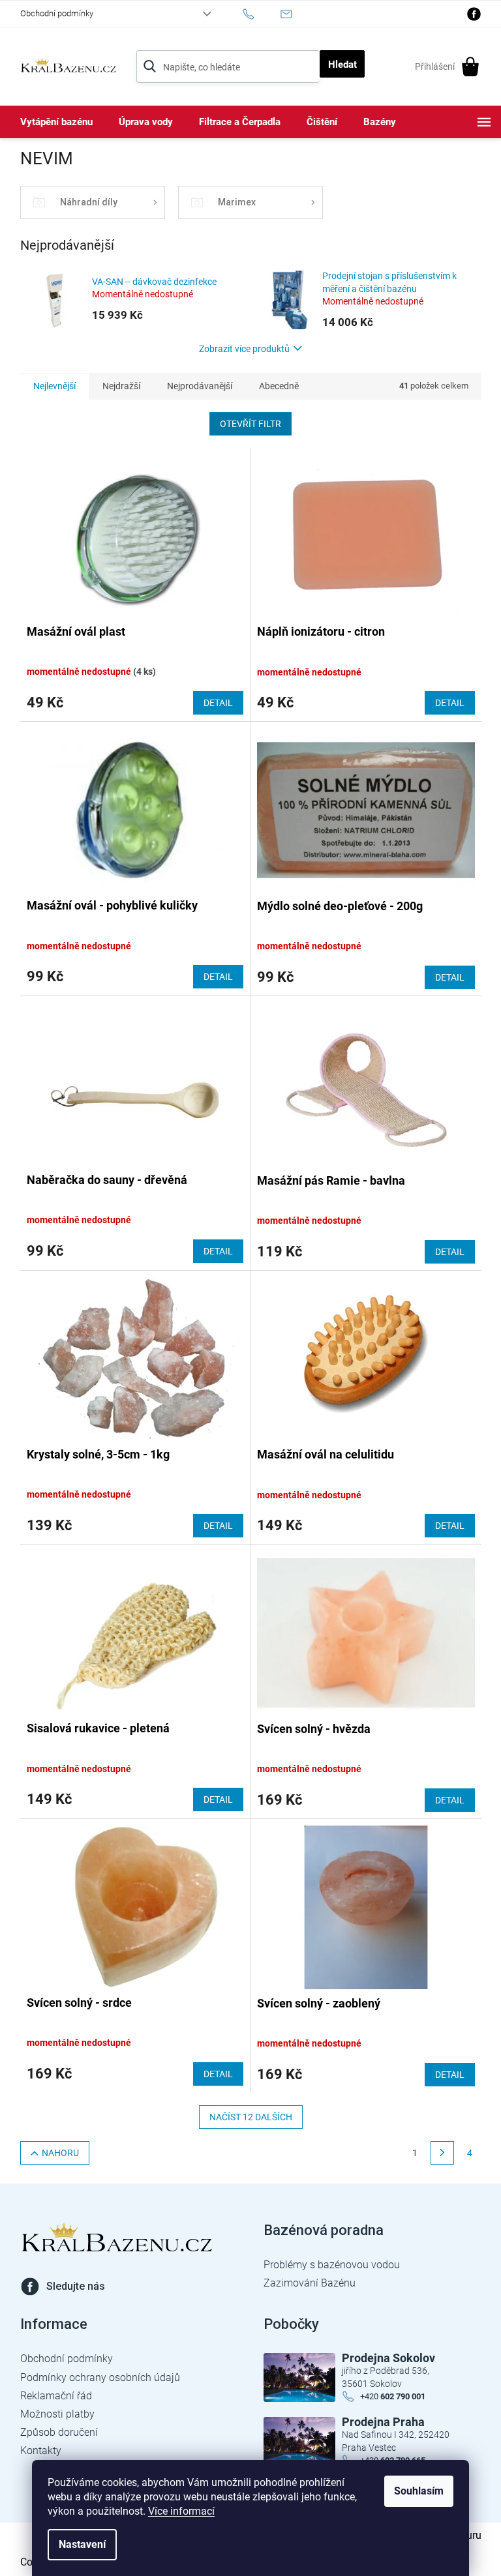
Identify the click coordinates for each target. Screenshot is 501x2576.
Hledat (342, 65)
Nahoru (60, 2153)
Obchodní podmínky (57, 13)
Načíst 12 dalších (251, 2117)
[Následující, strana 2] (442, 2153)
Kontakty (41, 2450)
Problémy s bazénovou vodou (332, 2265)
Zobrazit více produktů (244, 349)
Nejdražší (121, 386)
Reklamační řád (56, 2396)
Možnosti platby (57, 2414)
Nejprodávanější (200, 386)
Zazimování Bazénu (310, 2283)
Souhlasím (419, 2491)
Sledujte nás (76, 2286)
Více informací (181, 2511)
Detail (218, 703)
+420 (393, 2396)
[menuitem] (56, 122)
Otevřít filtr (250, 424)
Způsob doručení (59, 2432)
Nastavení (82, 2544)
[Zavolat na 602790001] (261, 14)
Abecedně (279, 386)
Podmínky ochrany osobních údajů (100, 2377)
